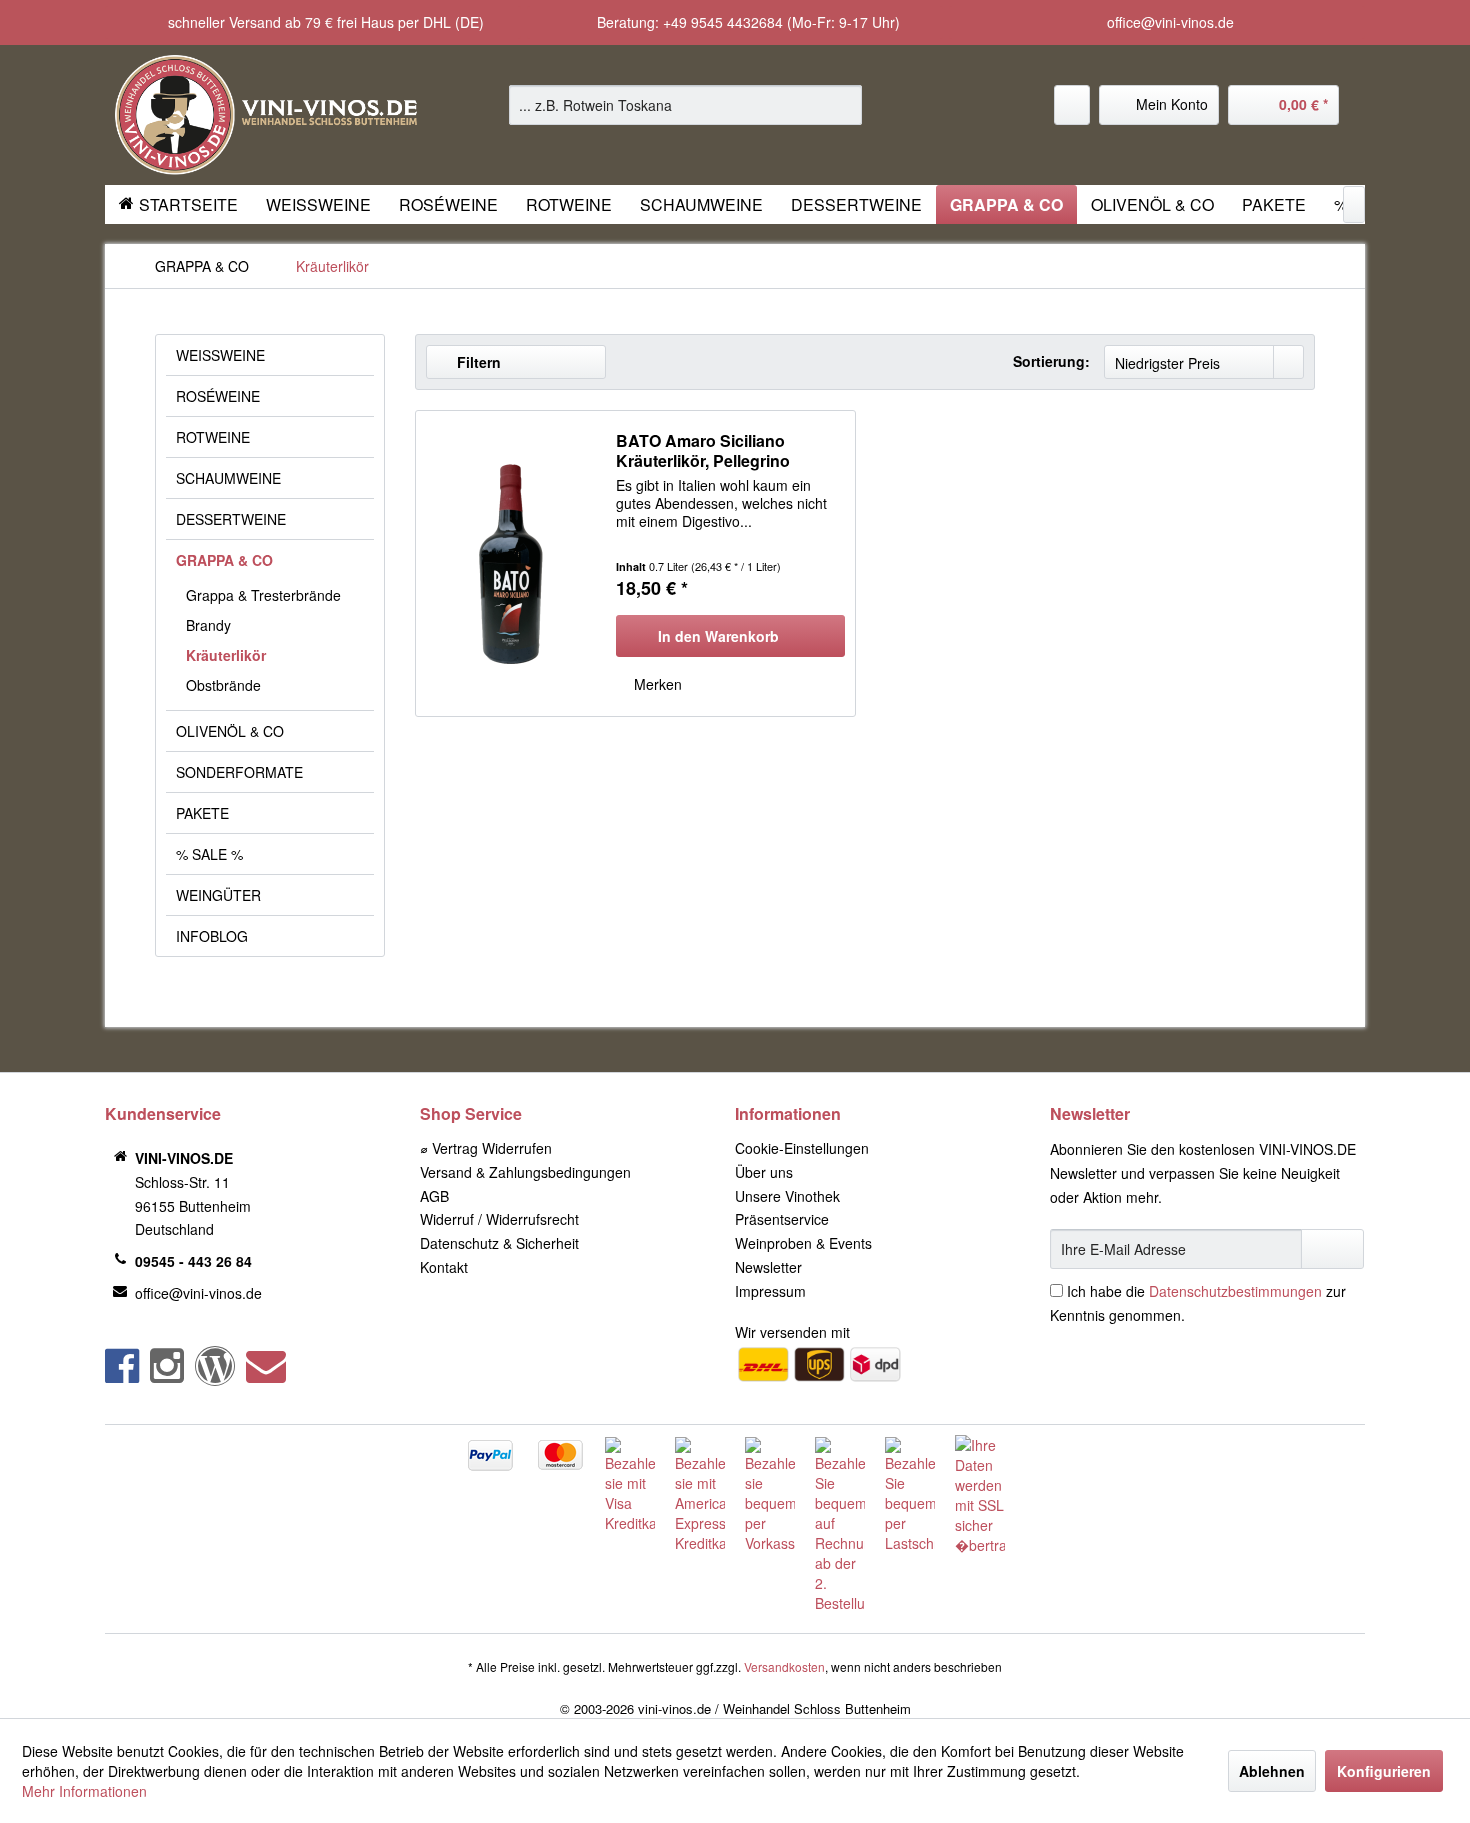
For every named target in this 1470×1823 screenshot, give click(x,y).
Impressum (770, 1291)
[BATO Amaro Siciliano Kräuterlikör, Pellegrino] (511, 563)
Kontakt (444, 1267)
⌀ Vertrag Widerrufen (486, 1148)
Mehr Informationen (84, 1791)
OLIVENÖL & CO (230, 731)
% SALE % (209, 854)
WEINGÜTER (218, 895)
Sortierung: (1051, 361)
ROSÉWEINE (218, 396)
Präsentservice (782, 1219)
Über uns (764, 1172)
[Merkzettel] (1072, 105)
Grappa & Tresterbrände (263, 595)
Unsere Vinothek (787, 1196)
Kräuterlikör (226, 655)
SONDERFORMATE (239, 772)
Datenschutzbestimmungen (1235, 1291)
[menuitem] (685, 105)
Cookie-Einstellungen (802, 1148)
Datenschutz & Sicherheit (499, 1243)
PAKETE (202, 813)
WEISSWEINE (220, 355)
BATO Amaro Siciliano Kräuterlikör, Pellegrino (703, 451)
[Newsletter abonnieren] (1332, 1249)
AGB (434, 1196)
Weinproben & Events (803, 1243)
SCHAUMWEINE (228, 478)
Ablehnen (1272, 1771)
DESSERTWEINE (231, 519)
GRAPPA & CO (224, 560)
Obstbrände (223, 685)
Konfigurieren (1384, 1771)
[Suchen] (843, 105)
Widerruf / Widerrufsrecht (499, 1219)
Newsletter (768, 1267)
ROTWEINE (213, 437)
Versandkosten (784, 1666)
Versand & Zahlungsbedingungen (525, 1172)
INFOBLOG (212, 936)
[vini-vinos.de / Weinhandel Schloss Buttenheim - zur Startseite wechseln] (266, 115)
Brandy (208, 625)
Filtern (477, 362)
